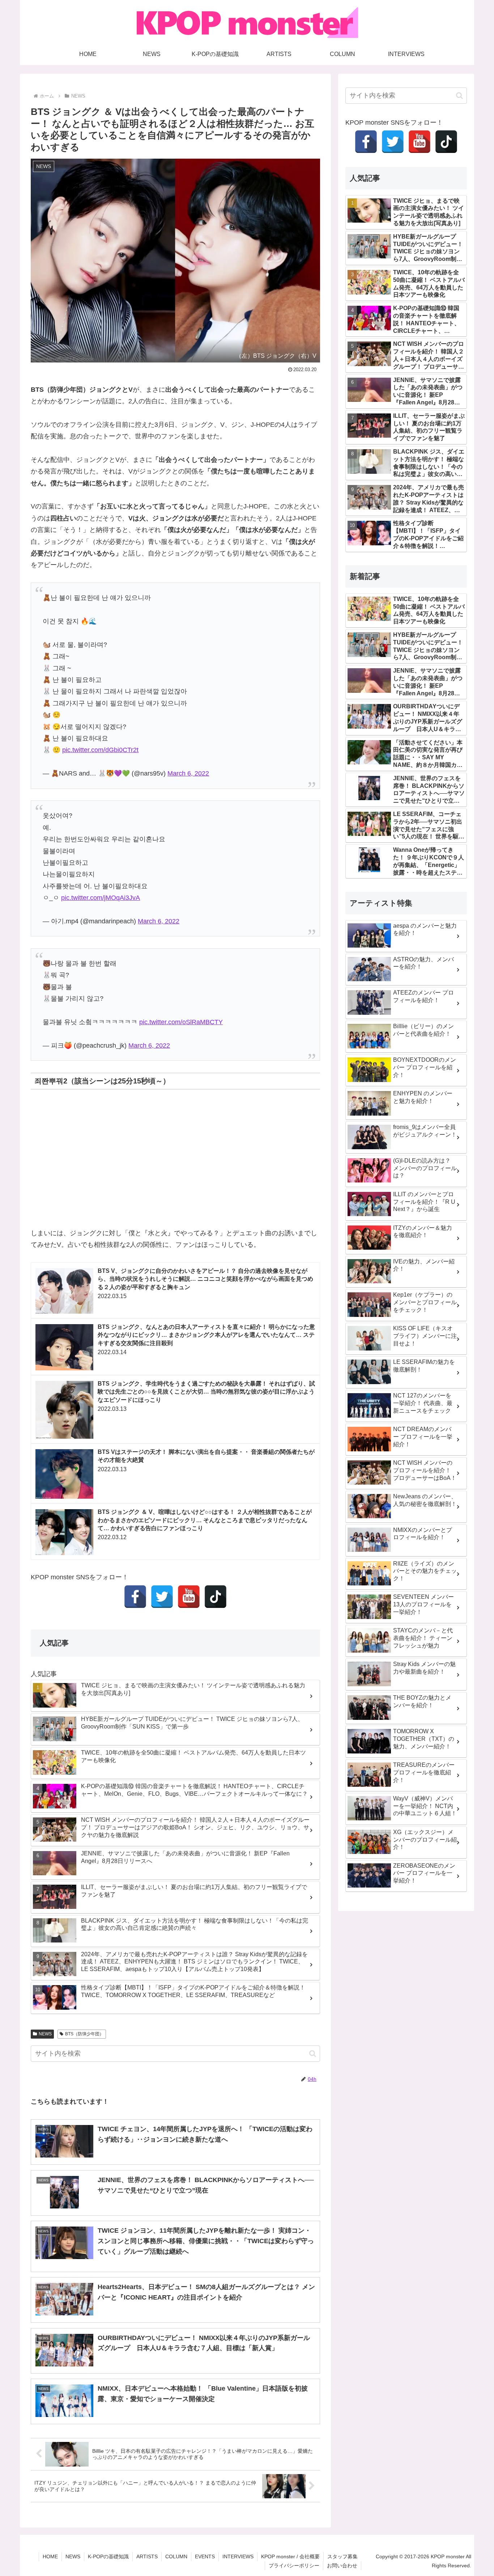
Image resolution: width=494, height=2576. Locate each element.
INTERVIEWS (238, 2556)
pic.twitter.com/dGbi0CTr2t (100, 750)
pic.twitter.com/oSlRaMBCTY (181, 1022)
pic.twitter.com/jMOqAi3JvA (101, 898)
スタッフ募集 (342, 2556)
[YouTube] (189, 1597)
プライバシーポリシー (294, 2566)
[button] (313, 2054)
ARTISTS (147, 2556)
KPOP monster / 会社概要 (290, 2556)
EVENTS (205, 2556)
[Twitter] (162, 1597)
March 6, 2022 (188, 773)
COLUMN (176, 2556)
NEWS (45, 2034)
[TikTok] (216, 1597)
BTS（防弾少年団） (84, 2034)
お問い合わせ (342, 2566)
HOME (50, 2556)
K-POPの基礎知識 (108, 2556)
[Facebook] (135, 1597)
